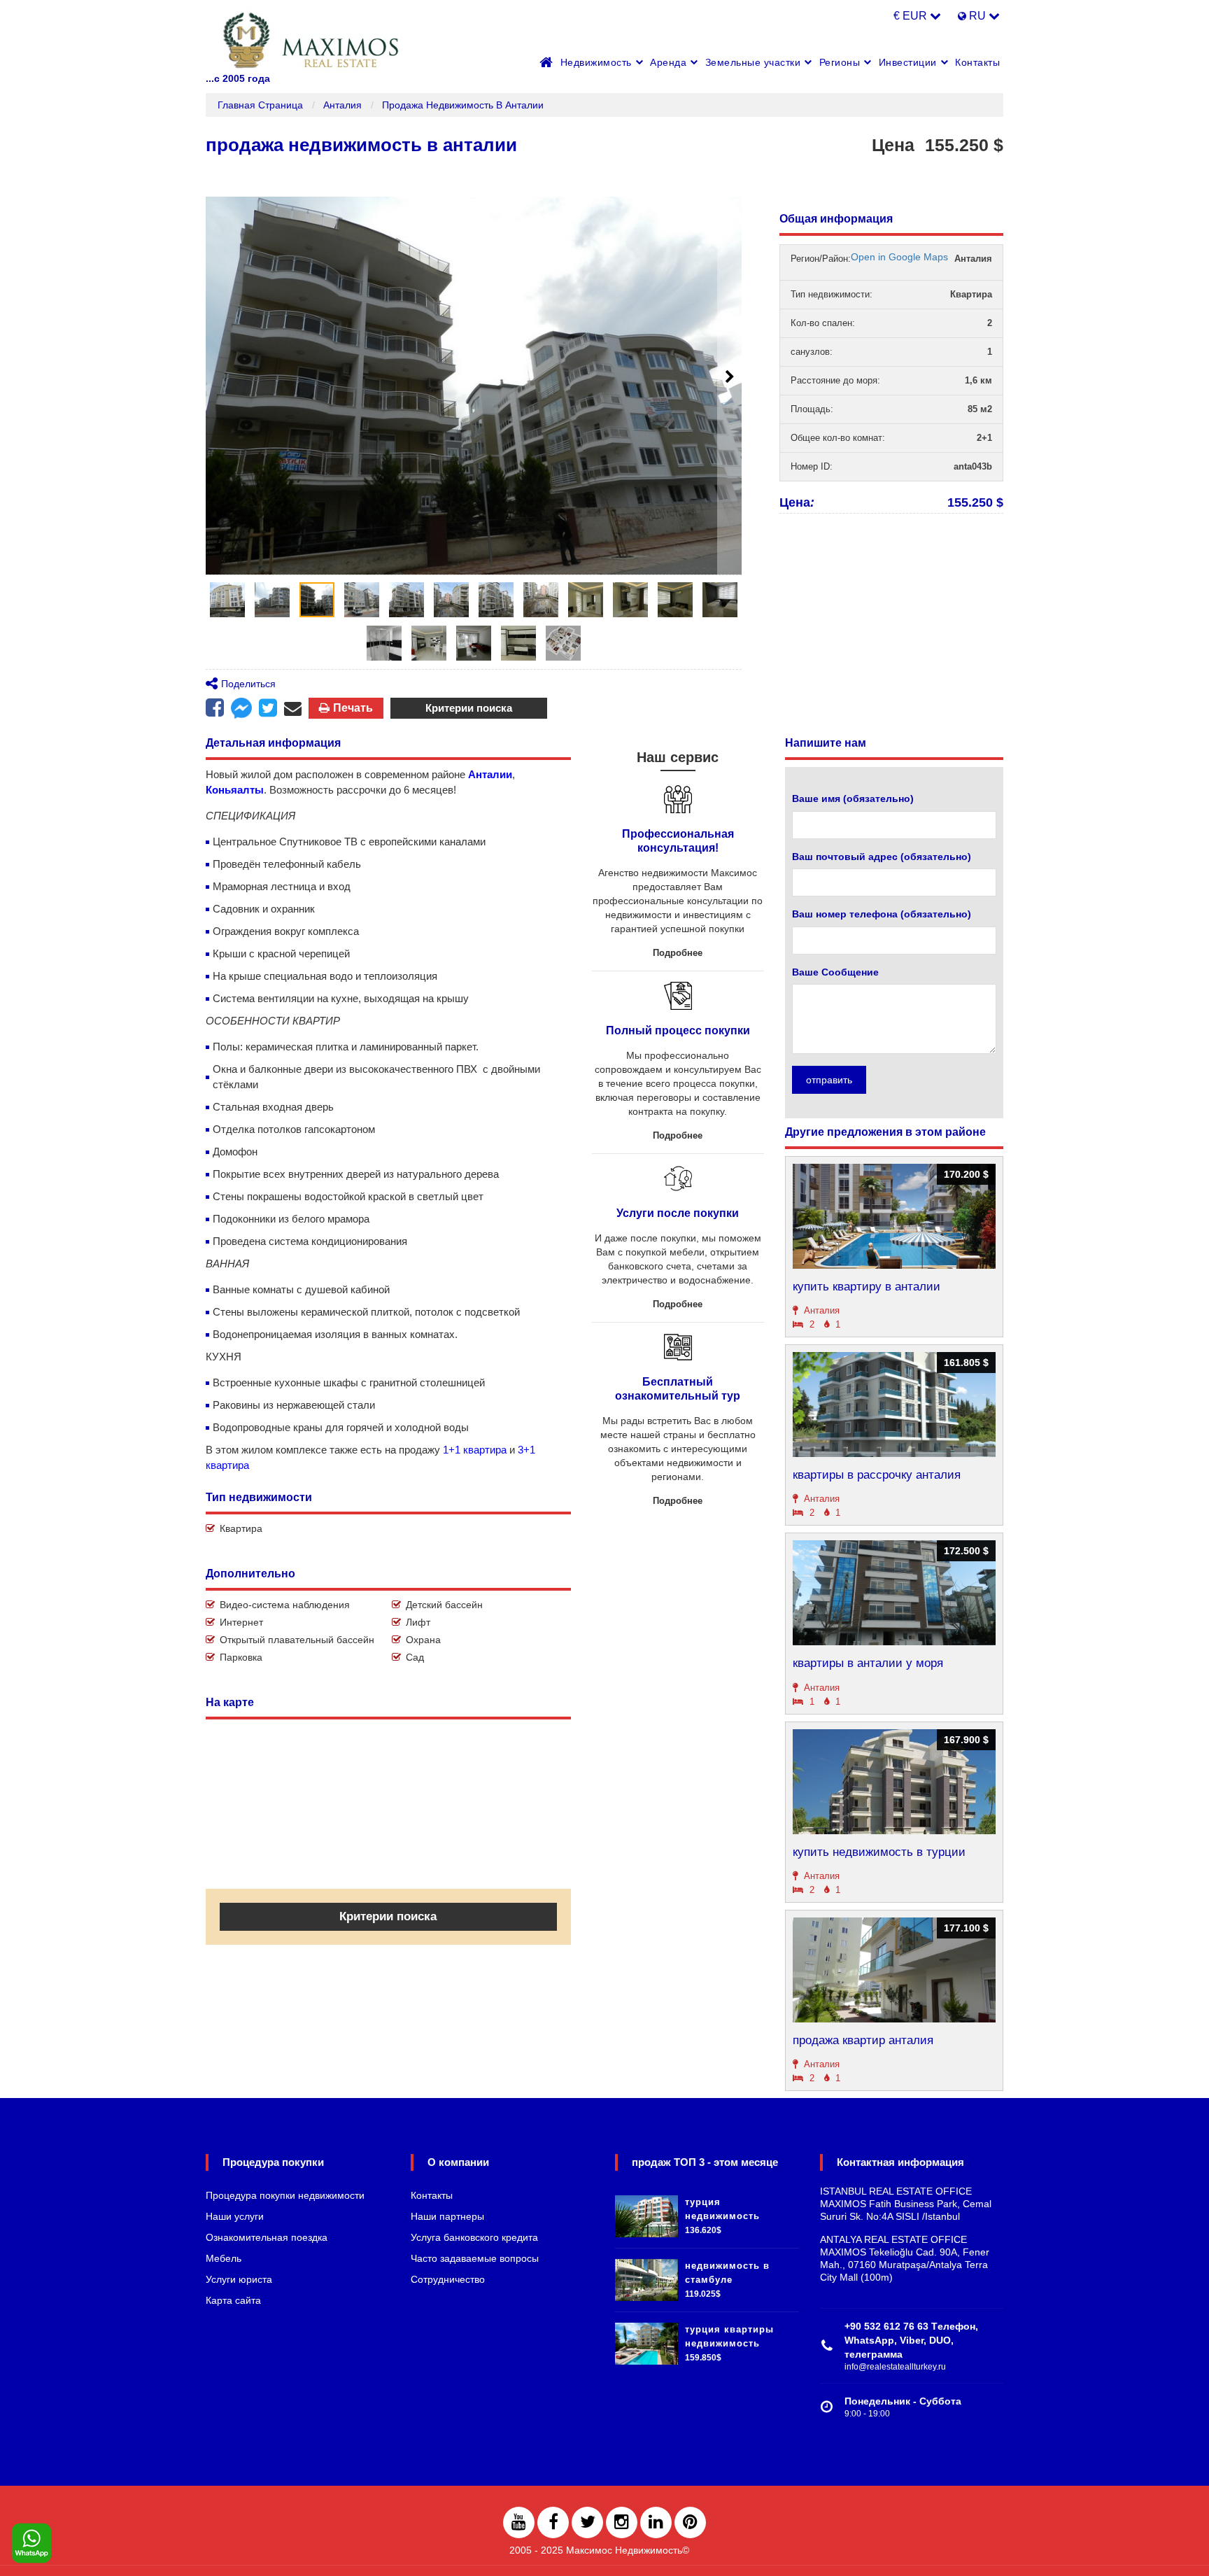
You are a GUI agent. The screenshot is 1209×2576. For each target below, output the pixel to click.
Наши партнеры (447, 2216)
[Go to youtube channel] (519, 2522)
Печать (353, 708)
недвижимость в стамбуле (727, 2273)
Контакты (977, 62)
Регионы (840, 62)
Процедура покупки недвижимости (285, 2195)
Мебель (224, 2258)
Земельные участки (753, 62)
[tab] (227, 600)
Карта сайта (233, 2300)
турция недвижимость (722, 2209)
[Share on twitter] (268, 708)
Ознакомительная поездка (267, 2237)
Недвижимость (596, 62)
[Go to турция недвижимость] (646, 2213)
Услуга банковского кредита (474, 2237)
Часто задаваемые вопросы (475, 2258)
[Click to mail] (293, 708)
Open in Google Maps (899, 257)
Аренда (668, 62)
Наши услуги (235, 2216)
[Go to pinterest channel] (690, 2522)
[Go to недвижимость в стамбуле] (646, 2276)
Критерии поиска (469, 708)
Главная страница (260, 105)
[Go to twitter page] (587, 2522)
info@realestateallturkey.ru (895, 2367)
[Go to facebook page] (215, 708)
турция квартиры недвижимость (729, 2336)
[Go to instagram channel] (622, 2522)
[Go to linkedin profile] (656, 2522)
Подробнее (678, 953)
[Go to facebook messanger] (241, 710)
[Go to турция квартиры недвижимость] (646, 2340)
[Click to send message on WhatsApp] (31, 2544)
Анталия (342, 105)
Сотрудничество (448, 2279)
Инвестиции (908, 62)
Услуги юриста (239, 2279)
